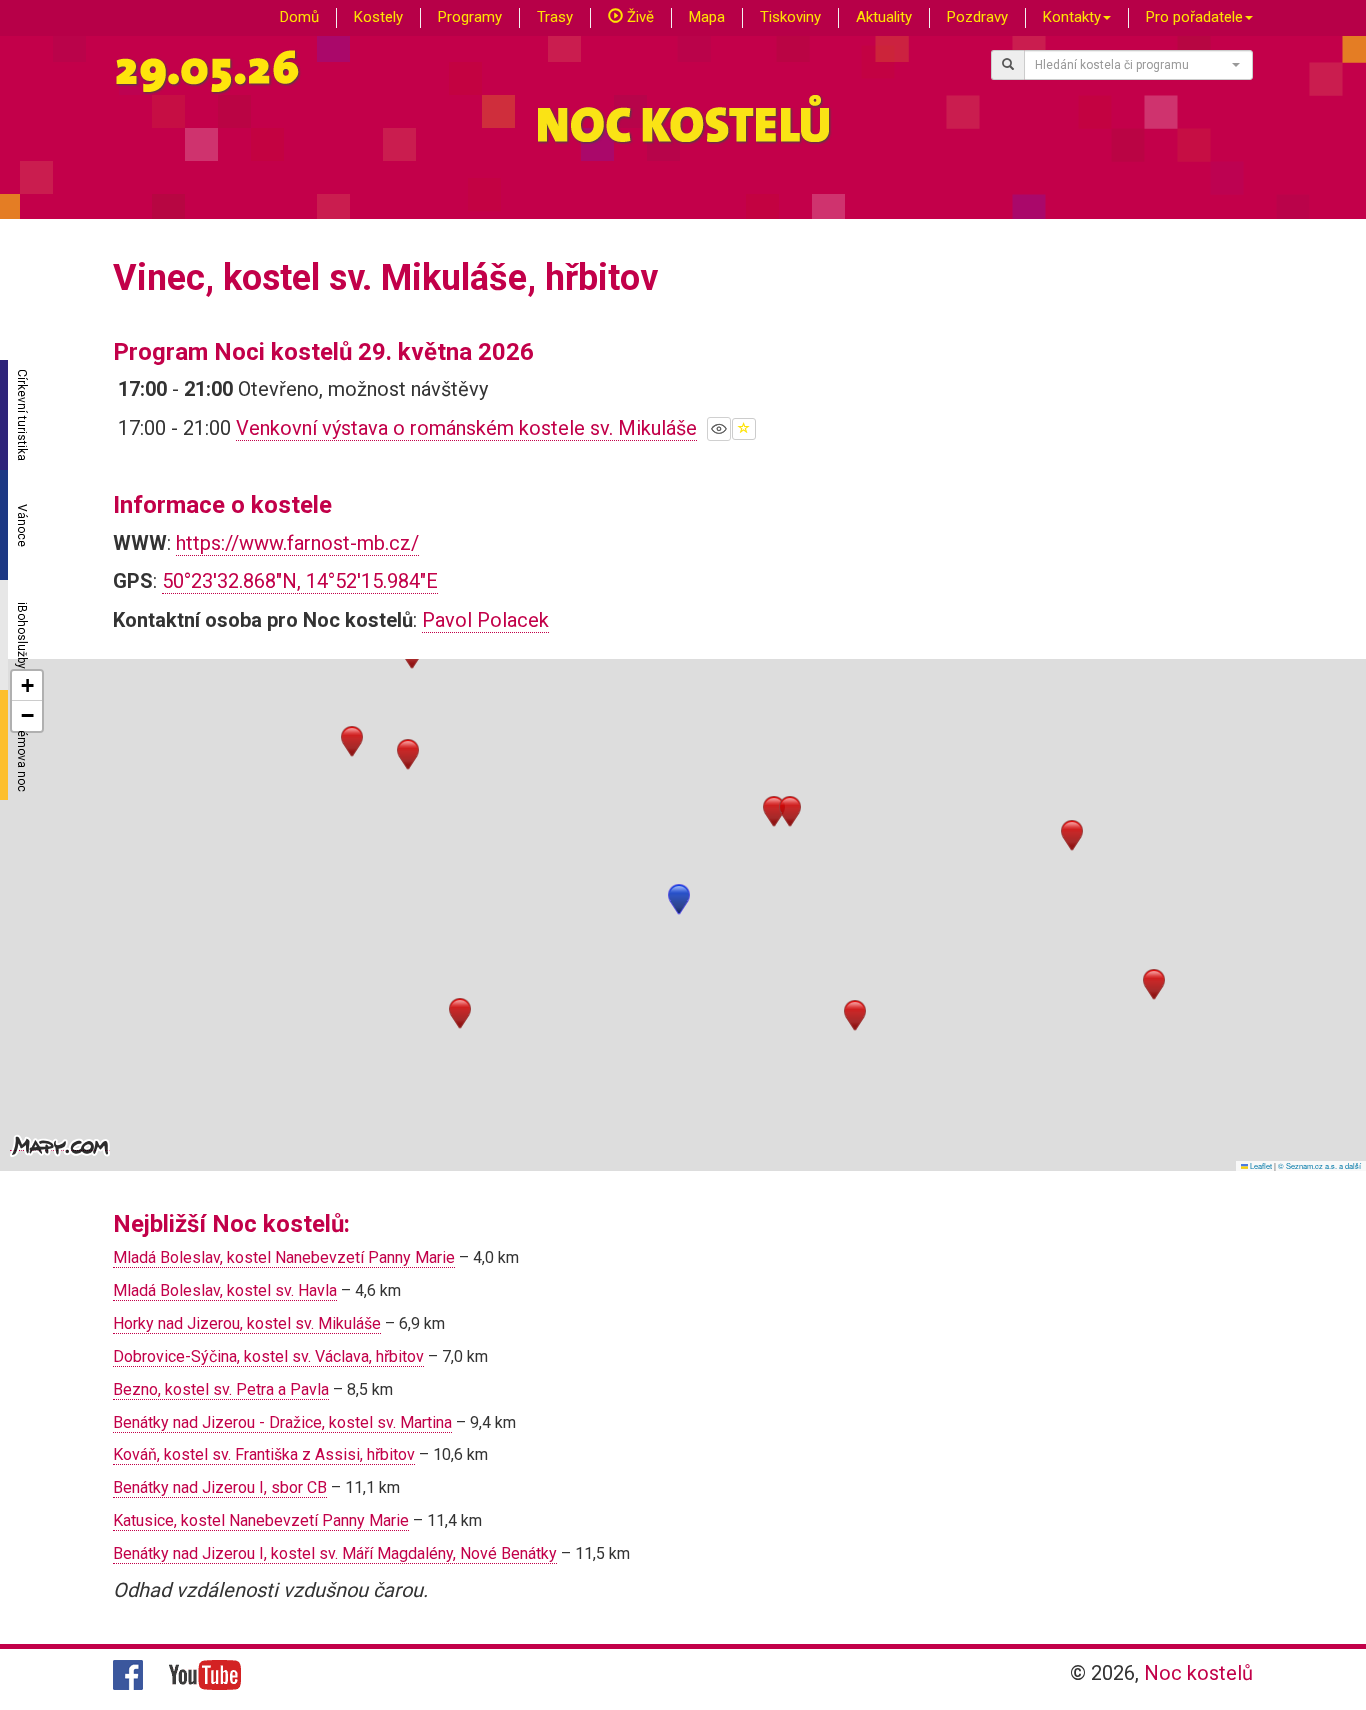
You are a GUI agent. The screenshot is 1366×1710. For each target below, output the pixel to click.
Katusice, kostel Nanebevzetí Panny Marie (261, 1520)
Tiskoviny (790, 17)
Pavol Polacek (485, 620)
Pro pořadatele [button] (1194, 17)
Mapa (707, 17)
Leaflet (1260, 1165)
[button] (679, 899)
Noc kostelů (1198, 1673)
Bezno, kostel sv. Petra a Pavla (221, 1389)
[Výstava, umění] (719, 429)
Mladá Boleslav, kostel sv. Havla (225, 1290)
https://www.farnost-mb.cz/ (297, 543)
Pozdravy (977, 17)
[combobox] (1139, 65)
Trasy (555, 17)
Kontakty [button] (1072, 17)
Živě (638, 17)
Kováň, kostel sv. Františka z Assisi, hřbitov (264, 1454)
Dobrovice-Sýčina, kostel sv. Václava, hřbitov (268, 1356)
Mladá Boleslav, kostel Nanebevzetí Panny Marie (284, 1257)
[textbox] (1133, 65)
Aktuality (884, 17)
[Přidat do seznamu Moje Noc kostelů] (744, 429)
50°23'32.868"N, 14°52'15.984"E (300, 581)
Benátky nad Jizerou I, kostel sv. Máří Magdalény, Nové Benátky (335, 1553)
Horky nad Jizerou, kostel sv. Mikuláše (247, 1323)
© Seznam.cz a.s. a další (1319, 1165)
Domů (299, 17)
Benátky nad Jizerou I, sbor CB (220, 1487)
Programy (470, 17)
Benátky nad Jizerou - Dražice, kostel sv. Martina (282, 1422)
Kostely (378, 17)
